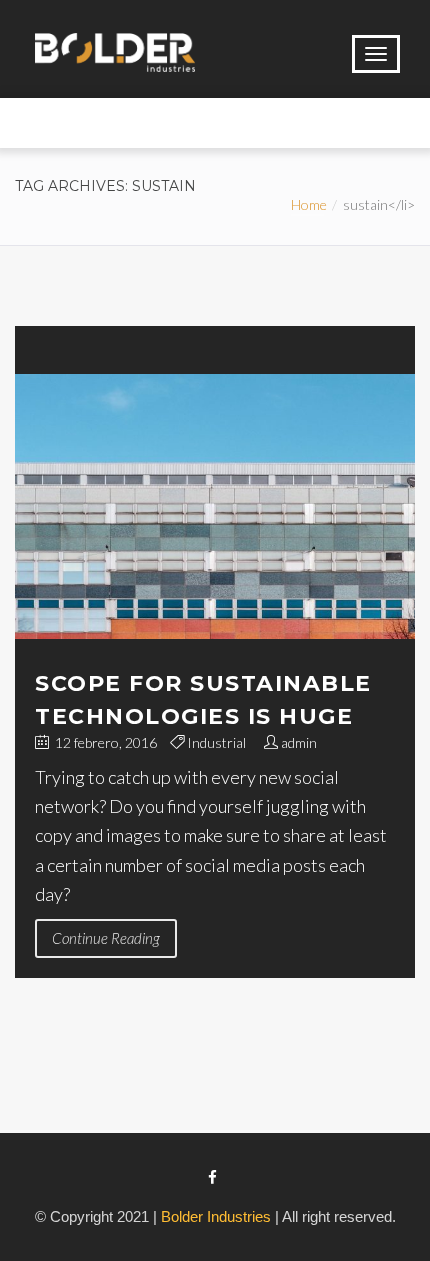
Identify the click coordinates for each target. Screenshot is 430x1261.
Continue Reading (106, 938)
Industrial (216, 742)
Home (309, 204)
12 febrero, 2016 (104, 742)
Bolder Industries (216, 1216)
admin (299, 742)
